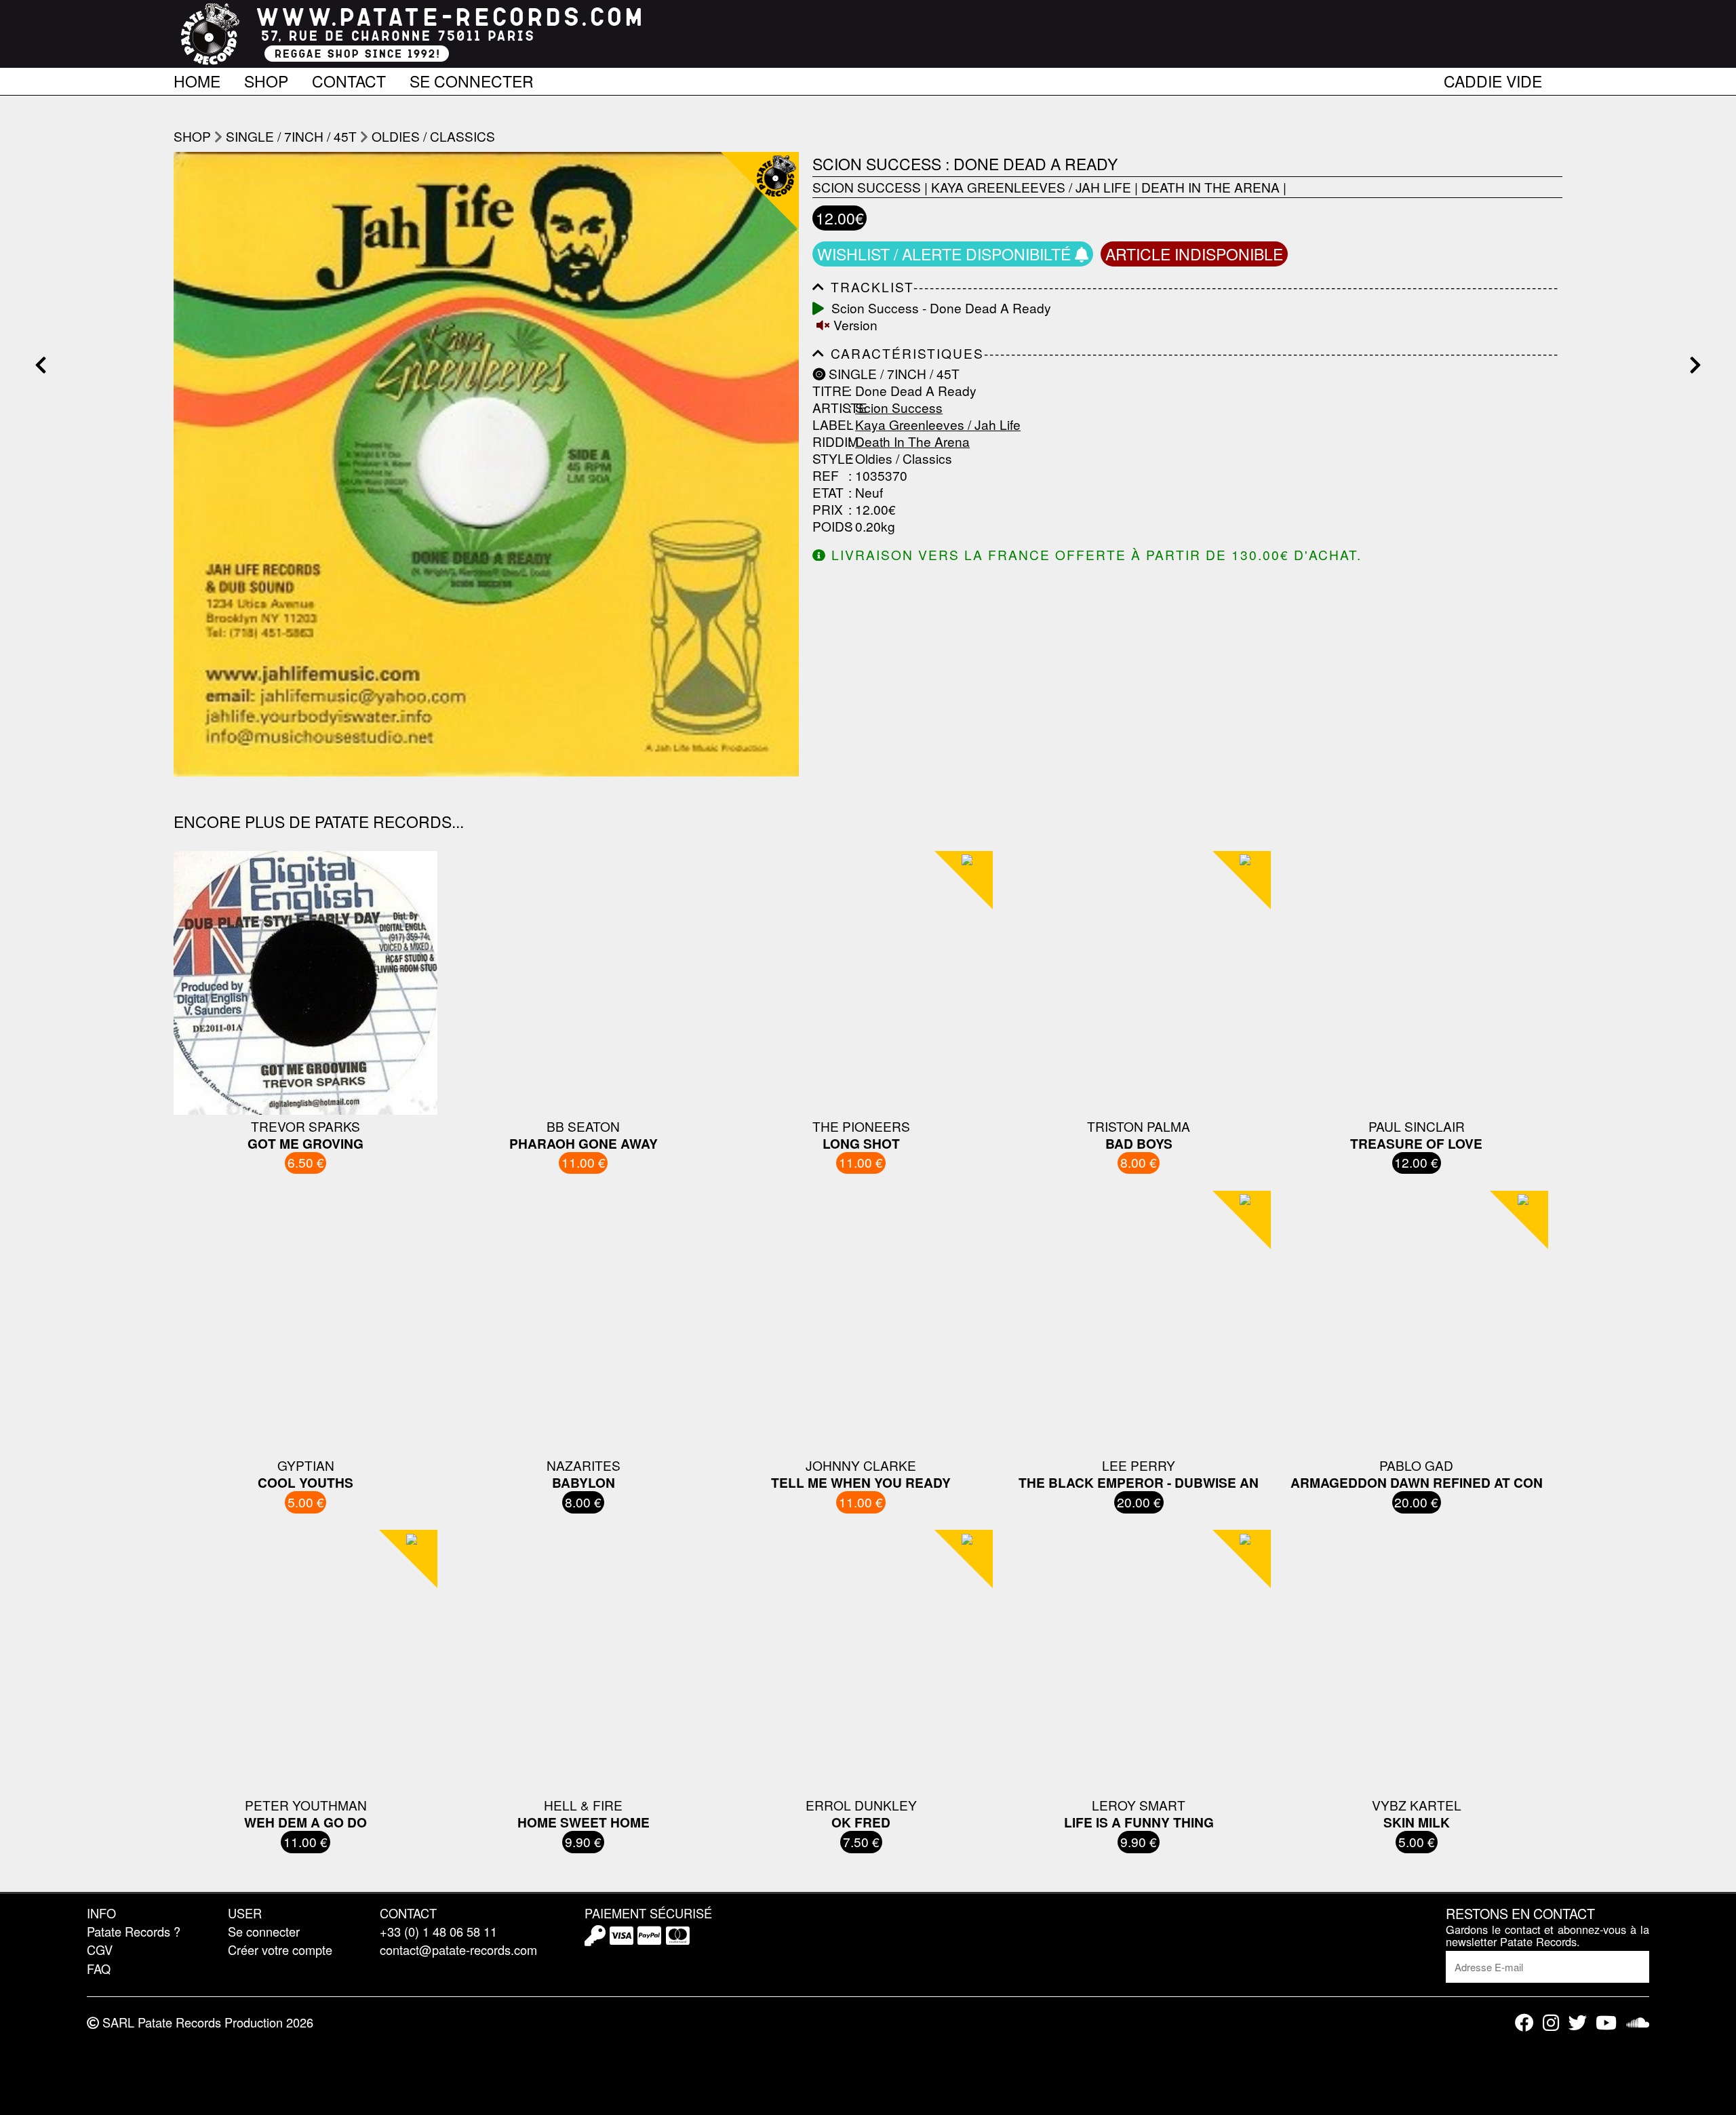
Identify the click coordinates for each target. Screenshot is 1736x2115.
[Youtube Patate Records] (1606, 2022)
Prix (828, 510)
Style (829, 459)
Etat (828, 493)
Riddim (829, 442)
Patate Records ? (134, 1931)
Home (197, 79)
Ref (826, 476)
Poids (829, 527)
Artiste (829, 408)
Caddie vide (1493, 79)
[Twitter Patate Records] (1578, 2022)
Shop (266, 79)
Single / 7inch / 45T (291, 136)
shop (192, 136)
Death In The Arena (1210, 187)
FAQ (99, 1969)
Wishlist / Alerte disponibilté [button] (946, 254)
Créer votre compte (280, 1950)
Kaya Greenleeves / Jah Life (1031, 187)
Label (829, 425)
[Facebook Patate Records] (1524, 2022)
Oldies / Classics (433, 136)
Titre (829, 391)
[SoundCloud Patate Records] (1638, 2022)
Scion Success (867, 187)
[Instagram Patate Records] (1551, 2022)
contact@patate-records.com (458, 1950)
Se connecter (472, 79)
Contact (349, 79)
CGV (100, 1950)
